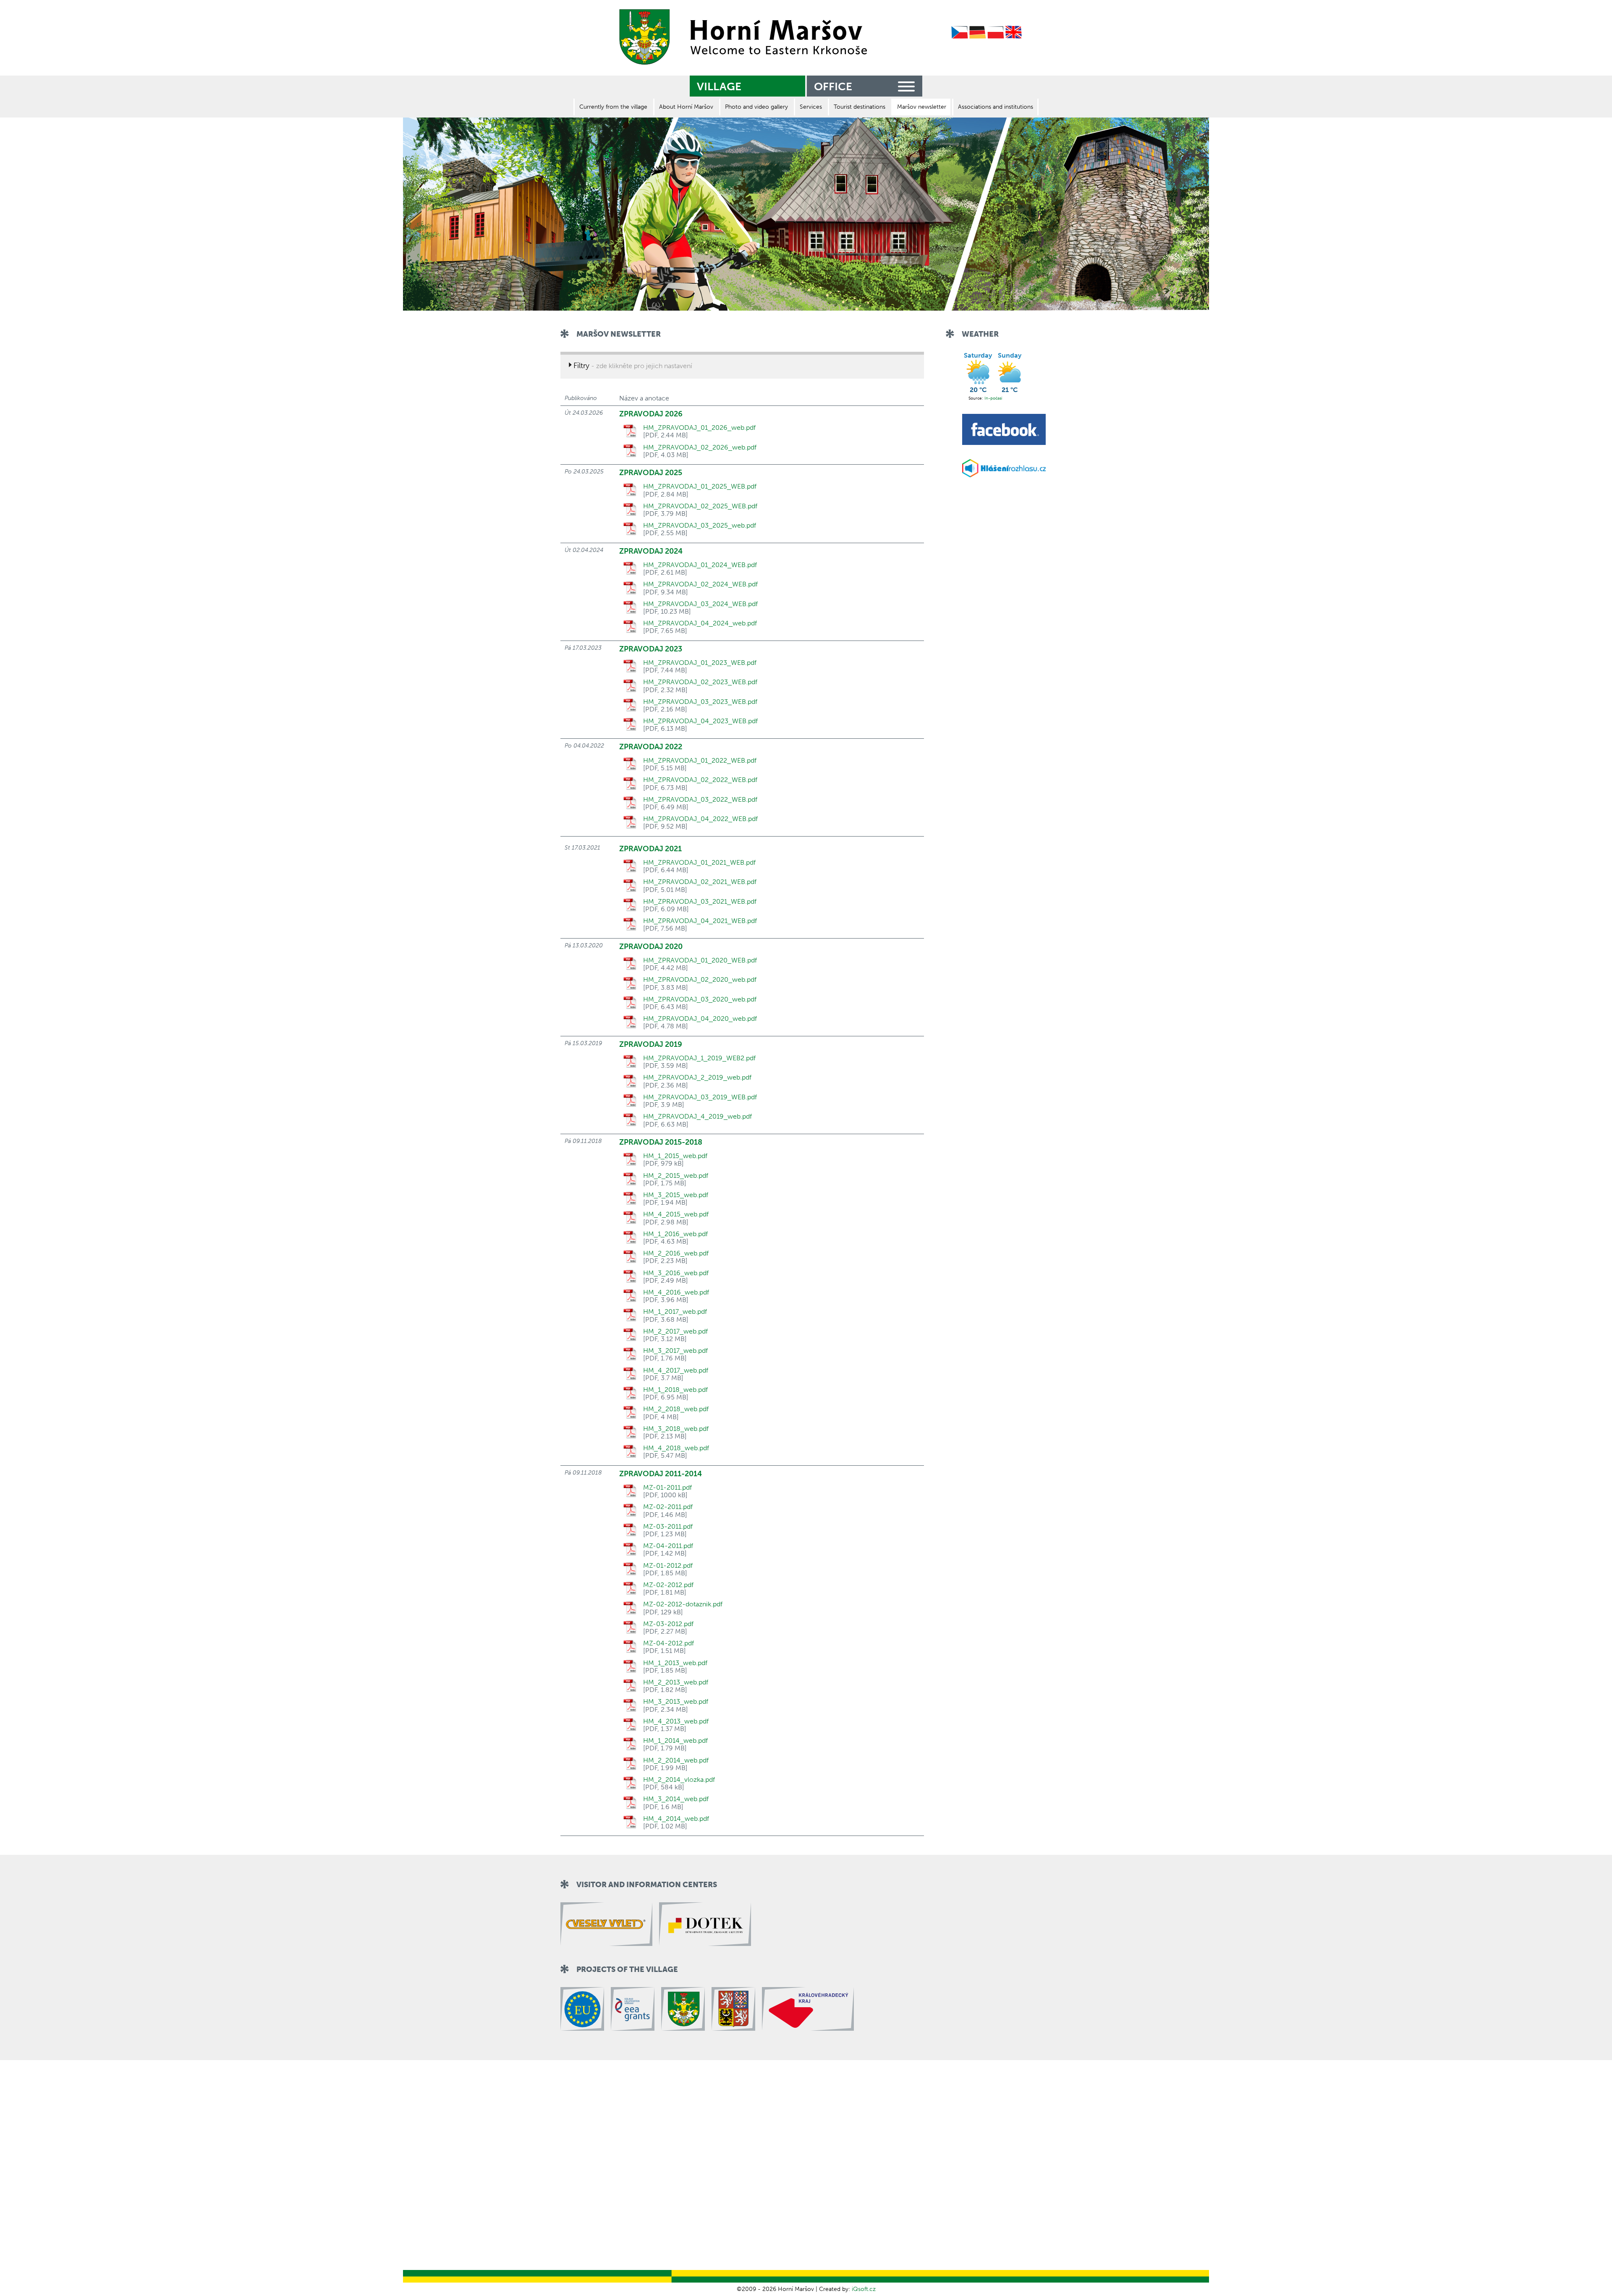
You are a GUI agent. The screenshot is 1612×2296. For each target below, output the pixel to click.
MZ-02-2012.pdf (668, 1585)
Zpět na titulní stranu (741, 37)
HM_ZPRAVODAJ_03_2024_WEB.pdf (700, 604)
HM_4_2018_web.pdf (676, 1448)
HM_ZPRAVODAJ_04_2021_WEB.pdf (700, 921)
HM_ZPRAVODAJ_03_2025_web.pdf (700, 526)
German (978, 33)
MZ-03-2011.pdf (668, 1527)
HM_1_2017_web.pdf (675, 1312)
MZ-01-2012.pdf (668, 1566)
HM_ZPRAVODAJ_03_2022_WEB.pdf (700, 800)
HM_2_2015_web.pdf (676, 1176)
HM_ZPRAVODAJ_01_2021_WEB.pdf (699, 863)
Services (811, 107)
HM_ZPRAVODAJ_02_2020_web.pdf (700, 980)
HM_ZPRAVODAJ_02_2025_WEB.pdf (700, 506)
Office (833, 87)
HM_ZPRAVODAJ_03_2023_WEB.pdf (700, 702)
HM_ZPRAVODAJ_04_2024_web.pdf (700, 623)
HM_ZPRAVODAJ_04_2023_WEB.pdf (700, 721)
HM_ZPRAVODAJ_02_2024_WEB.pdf (700, 584)
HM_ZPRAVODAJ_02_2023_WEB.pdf (700, 682)
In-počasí (993, 398)
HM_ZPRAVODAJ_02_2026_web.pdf (700, 447)
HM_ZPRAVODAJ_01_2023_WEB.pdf (700, 663)
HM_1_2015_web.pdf (675, 1156)
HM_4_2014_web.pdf (676, 1819)
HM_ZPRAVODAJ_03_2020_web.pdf (700, 999)
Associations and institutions (996, 107)
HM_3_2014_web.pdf (676, 1799)
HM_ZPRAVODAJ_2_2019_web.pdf (697, 1077)
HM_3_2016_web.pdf (676, 1273)
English (1014, 33)
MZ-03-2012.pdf (668, 1624)
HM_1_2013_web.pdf (675, 1663)
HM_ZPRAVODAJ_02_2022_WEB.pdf (700, 780)
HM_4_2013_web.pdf (676, 1721)
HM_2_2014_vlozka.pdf (679, 1780)
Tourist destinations (860, 107)
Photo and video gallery (756, 107)
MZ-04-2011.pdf (668, 1546)
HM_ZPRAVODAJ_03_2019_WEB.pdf (700, 1097)
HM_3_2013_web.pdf (676, 1702)
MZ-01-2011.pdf (667, 1488)
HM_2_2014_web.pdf (676, 1760)
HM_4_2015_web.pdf (676, 1214)
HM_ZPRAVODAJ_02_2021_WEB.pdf (700, 882)
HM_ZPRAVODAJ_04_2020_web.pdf (700, 1019)
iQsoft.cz (864, 2289)
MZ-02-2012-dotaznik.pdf (683, 1604)
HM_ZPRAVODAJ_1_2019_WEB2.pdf (699, 1058)
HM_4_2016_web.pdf (676, 1292)
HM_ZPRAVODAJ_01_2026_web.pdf (699, 428)
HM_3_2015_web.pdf (676, 1195)
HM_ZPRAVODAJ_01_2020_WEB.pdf (700, 960)
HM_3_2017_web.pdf (675, 1351)
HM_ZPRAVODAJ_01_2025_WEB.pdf (700, 486)
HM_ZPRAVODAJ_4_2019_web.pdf (697, 1117)
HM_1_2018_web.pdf (675, 1390)
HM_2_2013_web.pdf (676, 1682)
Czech (960, 33)
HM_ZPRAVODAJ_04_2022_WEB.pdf (700, 819)
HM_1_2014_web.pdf (675, 1741)
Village (719, 87)
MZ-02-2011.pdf (668, 1507)
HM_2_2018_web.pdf (676, 1409)
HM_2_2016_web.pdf (676, 1253)
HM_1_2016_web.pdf (675, 1234)
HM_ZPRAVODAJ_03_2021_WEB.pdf (700, 902)
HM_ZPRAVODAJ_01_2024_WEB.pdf (700, 565)
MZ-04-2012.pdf (669, 1643)
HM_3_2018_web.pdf (676, 1429)
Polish (996, 33)
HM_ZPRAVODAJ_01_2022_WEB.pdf (700, 761)
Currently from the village (613, 107)
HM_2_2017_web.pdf (675, 1331)
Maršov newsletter (922, 107)
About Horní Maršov (686, 107)
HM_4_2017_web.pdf (676, 1370)
